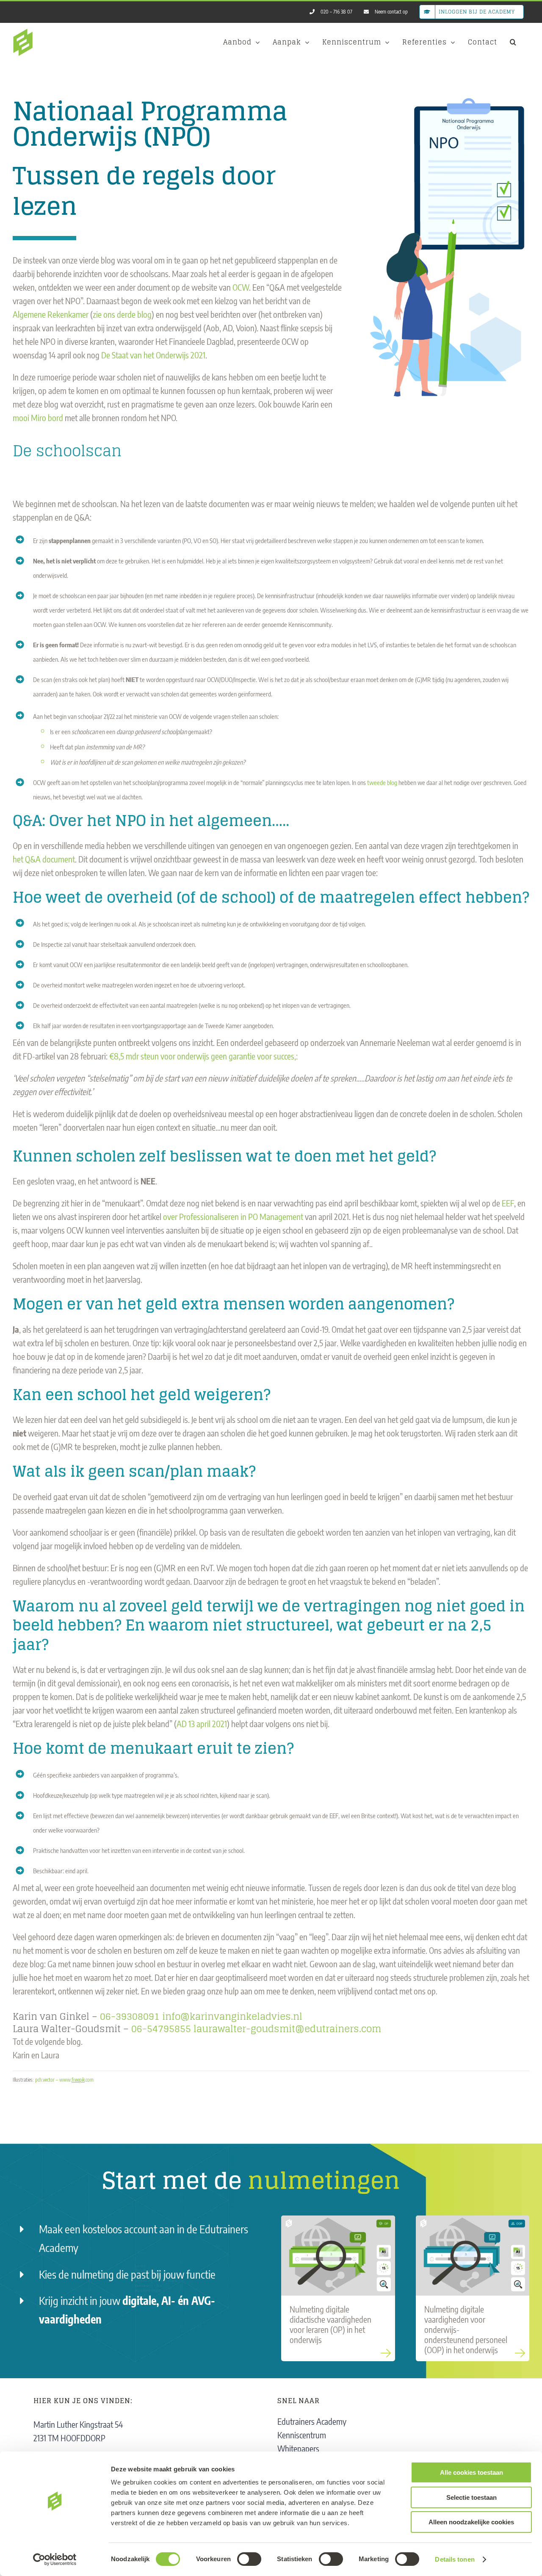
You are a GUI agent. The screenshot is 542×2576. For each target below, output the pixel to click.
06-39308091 (130, 2016)
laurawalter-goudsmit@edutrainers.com (287, 2029)
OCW (241, 287)
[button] (513, 42)
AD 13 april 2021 (202, 1723)
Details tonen (455, 2559)
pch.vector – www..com (64, 2080)
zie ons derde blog (122, 314)
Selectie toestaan (471, 2497)
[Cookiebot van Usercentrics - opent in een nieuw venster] (55, 2559)
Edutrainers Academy (312, 2421)
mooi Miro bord (38, 417)
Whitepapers (298, 2448)
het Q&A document (44, 859)
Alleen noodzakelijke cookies (471, 2522)
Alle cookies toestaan (471, 2472)
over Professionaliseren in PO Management (234, 1216)
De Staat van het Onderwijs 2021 (153, 355)
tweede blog (382, 782)
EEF (508, 1203)
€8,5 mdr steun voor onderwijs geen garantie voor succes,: (203, 1056)
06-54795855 (161, 2029)
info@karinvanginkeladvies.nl (232, 2016)
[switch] (249, 2559)
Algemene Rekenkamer (51, 314)
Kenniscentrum (302, 2435)
